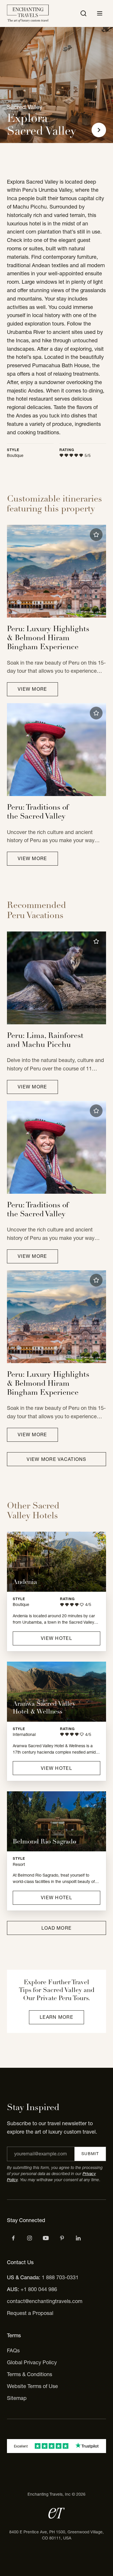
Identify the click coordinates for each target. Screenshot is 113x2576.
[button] (96, 535)
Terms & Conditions (30, 2374)
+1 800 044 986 (39, 2289)
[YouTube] (46, 2238)
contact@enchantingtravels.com (45, 2301)
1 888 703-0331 (60, 2277)
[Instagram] (30, 2238)
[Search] (83, 13)
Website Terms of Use (32, 2386)
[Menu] (100, 13)
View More (32, 689)
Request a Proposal (30, 2313)
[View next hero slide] (99, 130)
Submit (90, 2154)
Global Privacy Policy (32, 2362)
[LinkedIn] (78, 2238)
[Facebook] (13, 2238)
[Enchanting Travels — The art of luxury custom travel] (28, 13)
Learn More (57, 2017)
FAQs (13, 2350)
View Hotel (57, 1638)
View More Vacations (56, 1459)
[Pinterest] (62, 2238)
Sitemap (17, 2398)
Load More (57, 1928)
